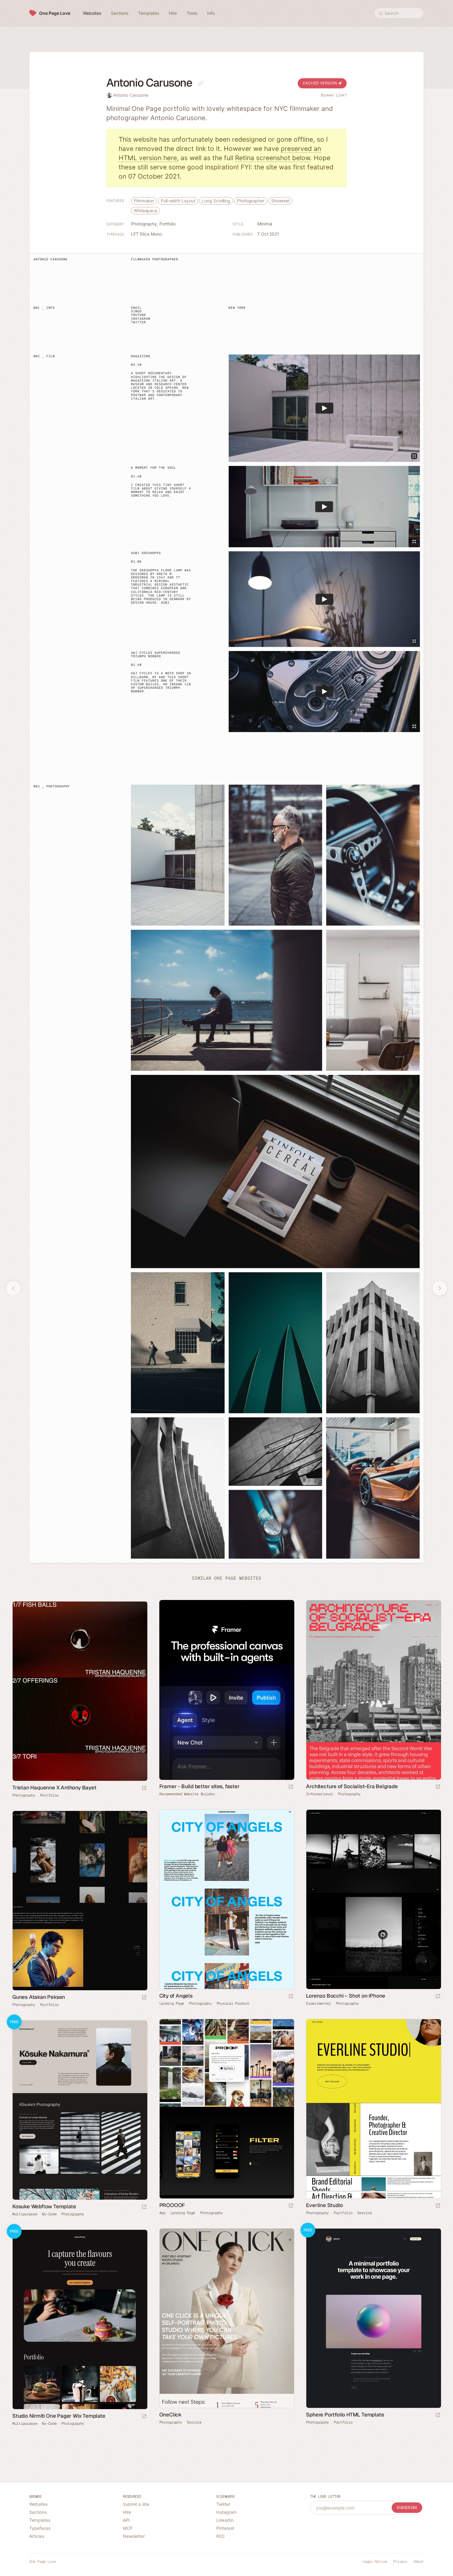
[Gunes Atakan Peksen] (80, 1901)
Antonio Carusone (131, 95)
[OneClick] (227, 2318)
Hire (127, 2512)
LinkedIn (225, 2520)
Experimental (318, 2003)
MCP (128, 2528)
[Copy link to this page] (201, 83)
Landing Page (172, 2003)
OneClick (170, 2415)
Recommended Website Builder (187, 1794)
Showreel (280, 201)
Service (364, 2213)
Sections (38, 2512)
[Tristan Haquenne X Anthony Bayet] (80, 1691)
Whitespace (145, 211)
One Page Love (55, 13)
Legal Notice (375, 2562)
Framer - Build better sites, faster (200, 1786)
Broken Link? (334, 95)
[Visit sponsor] (291, 1787)
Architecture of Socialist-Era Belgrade (352, 1786)
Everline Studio (324, 2205)
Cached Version (320, 83)
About (419, 2562)
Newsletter (134, 2536)
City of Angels (176, 1996)
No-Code (49, 2214)
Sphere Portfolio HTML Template (345, 2415)
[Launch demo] (144, 2207)
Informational (319, 1794)
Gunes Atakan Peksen (39, 1997)
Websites (38, 2504)
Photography (144, 224)
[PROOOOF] (227, 2109)
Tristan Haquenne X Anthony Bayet (54, 1788)
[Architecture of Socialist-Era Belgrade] (373, 1690)
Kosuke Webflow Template (44, 2206)
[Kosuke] (80, 2110)
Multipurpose (25, 2214)
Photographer (251, 201)
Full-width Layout (178, 201)
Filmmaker (144, 201)
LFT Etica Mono (146, 234)
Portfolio (167, 224)
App (162, 2213)
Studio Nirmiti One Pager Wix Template (59, 2416)
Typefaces (40, 2528)
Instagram (226, 2512)
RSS (220, 2536)
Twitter (223, 2504)
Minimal (265, 224)
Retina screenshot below (273, 158)
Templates (40, 2520)
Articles (37, 2536)
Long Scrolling (216, 201)
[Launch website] (438, 1787)
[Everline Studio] (373, 2109)
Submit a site (136, 2504)
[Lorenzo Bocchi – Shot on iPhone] (373, 1899)
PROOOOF (172, 2205)
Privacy (400, 2562)
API (126, 2520)
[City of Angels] (227, 1899)
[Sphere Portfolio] (373, 2318)
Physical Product (233, 2003)
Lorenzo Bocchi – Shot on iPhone (346, 1996)
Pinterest (225, 2528)
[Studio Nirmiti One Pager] (80, 2319)
